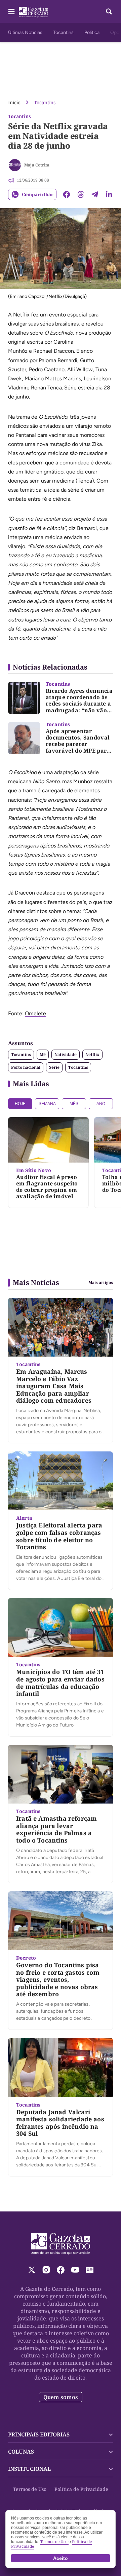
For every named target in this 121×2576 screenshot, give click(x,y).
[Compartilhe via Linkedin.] (109, 194)
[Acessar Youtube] (75, 2270)
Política (92, 32)
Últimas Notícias (25, 32)
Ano (101, 1104)
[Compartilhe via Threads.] (81, 194)
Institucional (29, 2469)
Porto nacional (26, 1067)
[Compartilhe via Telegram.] (95, 194)
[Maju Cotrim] (15, 165)
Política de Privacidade (81, 2489)
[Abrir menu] (11, 11)
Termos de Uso (30, 2489)
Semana (47, 1104)
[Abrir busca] (109, 11)
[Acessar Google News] (90, 2270)
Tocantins (63, 32)
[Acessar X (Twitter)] (32, 2270)
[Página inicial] (61, 2244)
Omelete (35, 1013)
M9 (43, 1054)
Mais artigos (101, 1283)
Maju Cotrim (37, 165)
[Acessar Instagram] (46, 2270)
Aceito (61, 2558)
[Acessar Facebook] (61, 2270)
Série (54, 1067)
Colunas (21, 2452)
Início (14, 102)
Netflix (92, 1054)
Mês (74, 1104)
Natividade (66, 1054)
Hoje (20, 1104)
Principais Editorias (39, 2434)
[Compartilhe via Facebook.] (67, 194)
